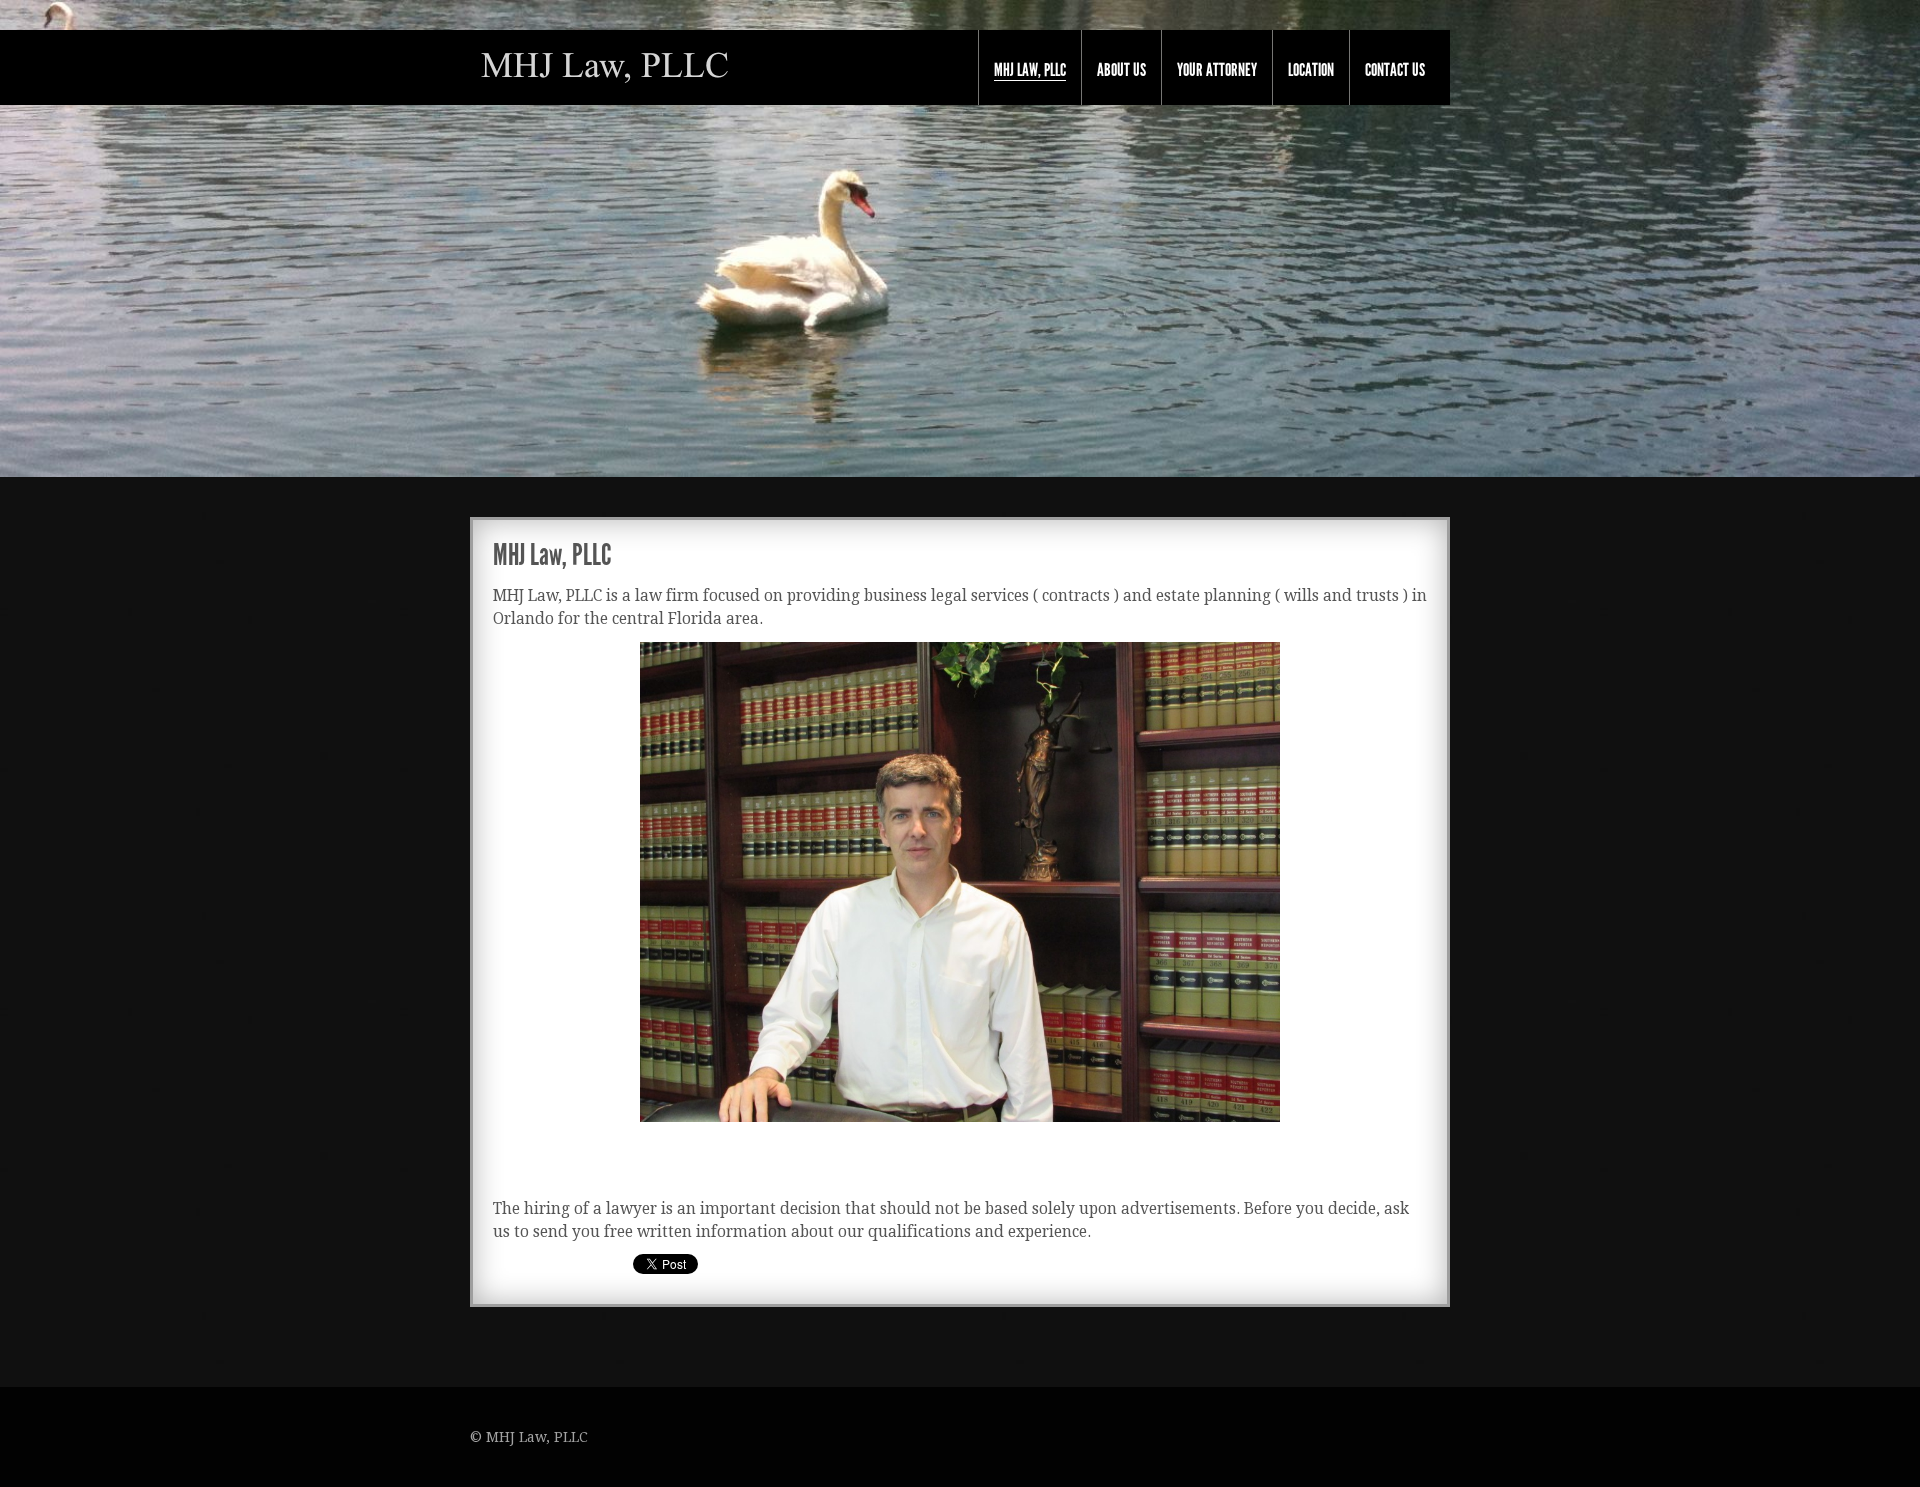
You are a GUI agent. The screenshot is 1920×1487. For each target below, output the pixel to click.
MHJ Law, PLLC (1030, 70)
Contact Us (1395, 70)
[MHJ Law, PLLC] (605, 66)
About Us (1121, 70)
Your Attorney (1217, 70)
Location (1311, 70)
